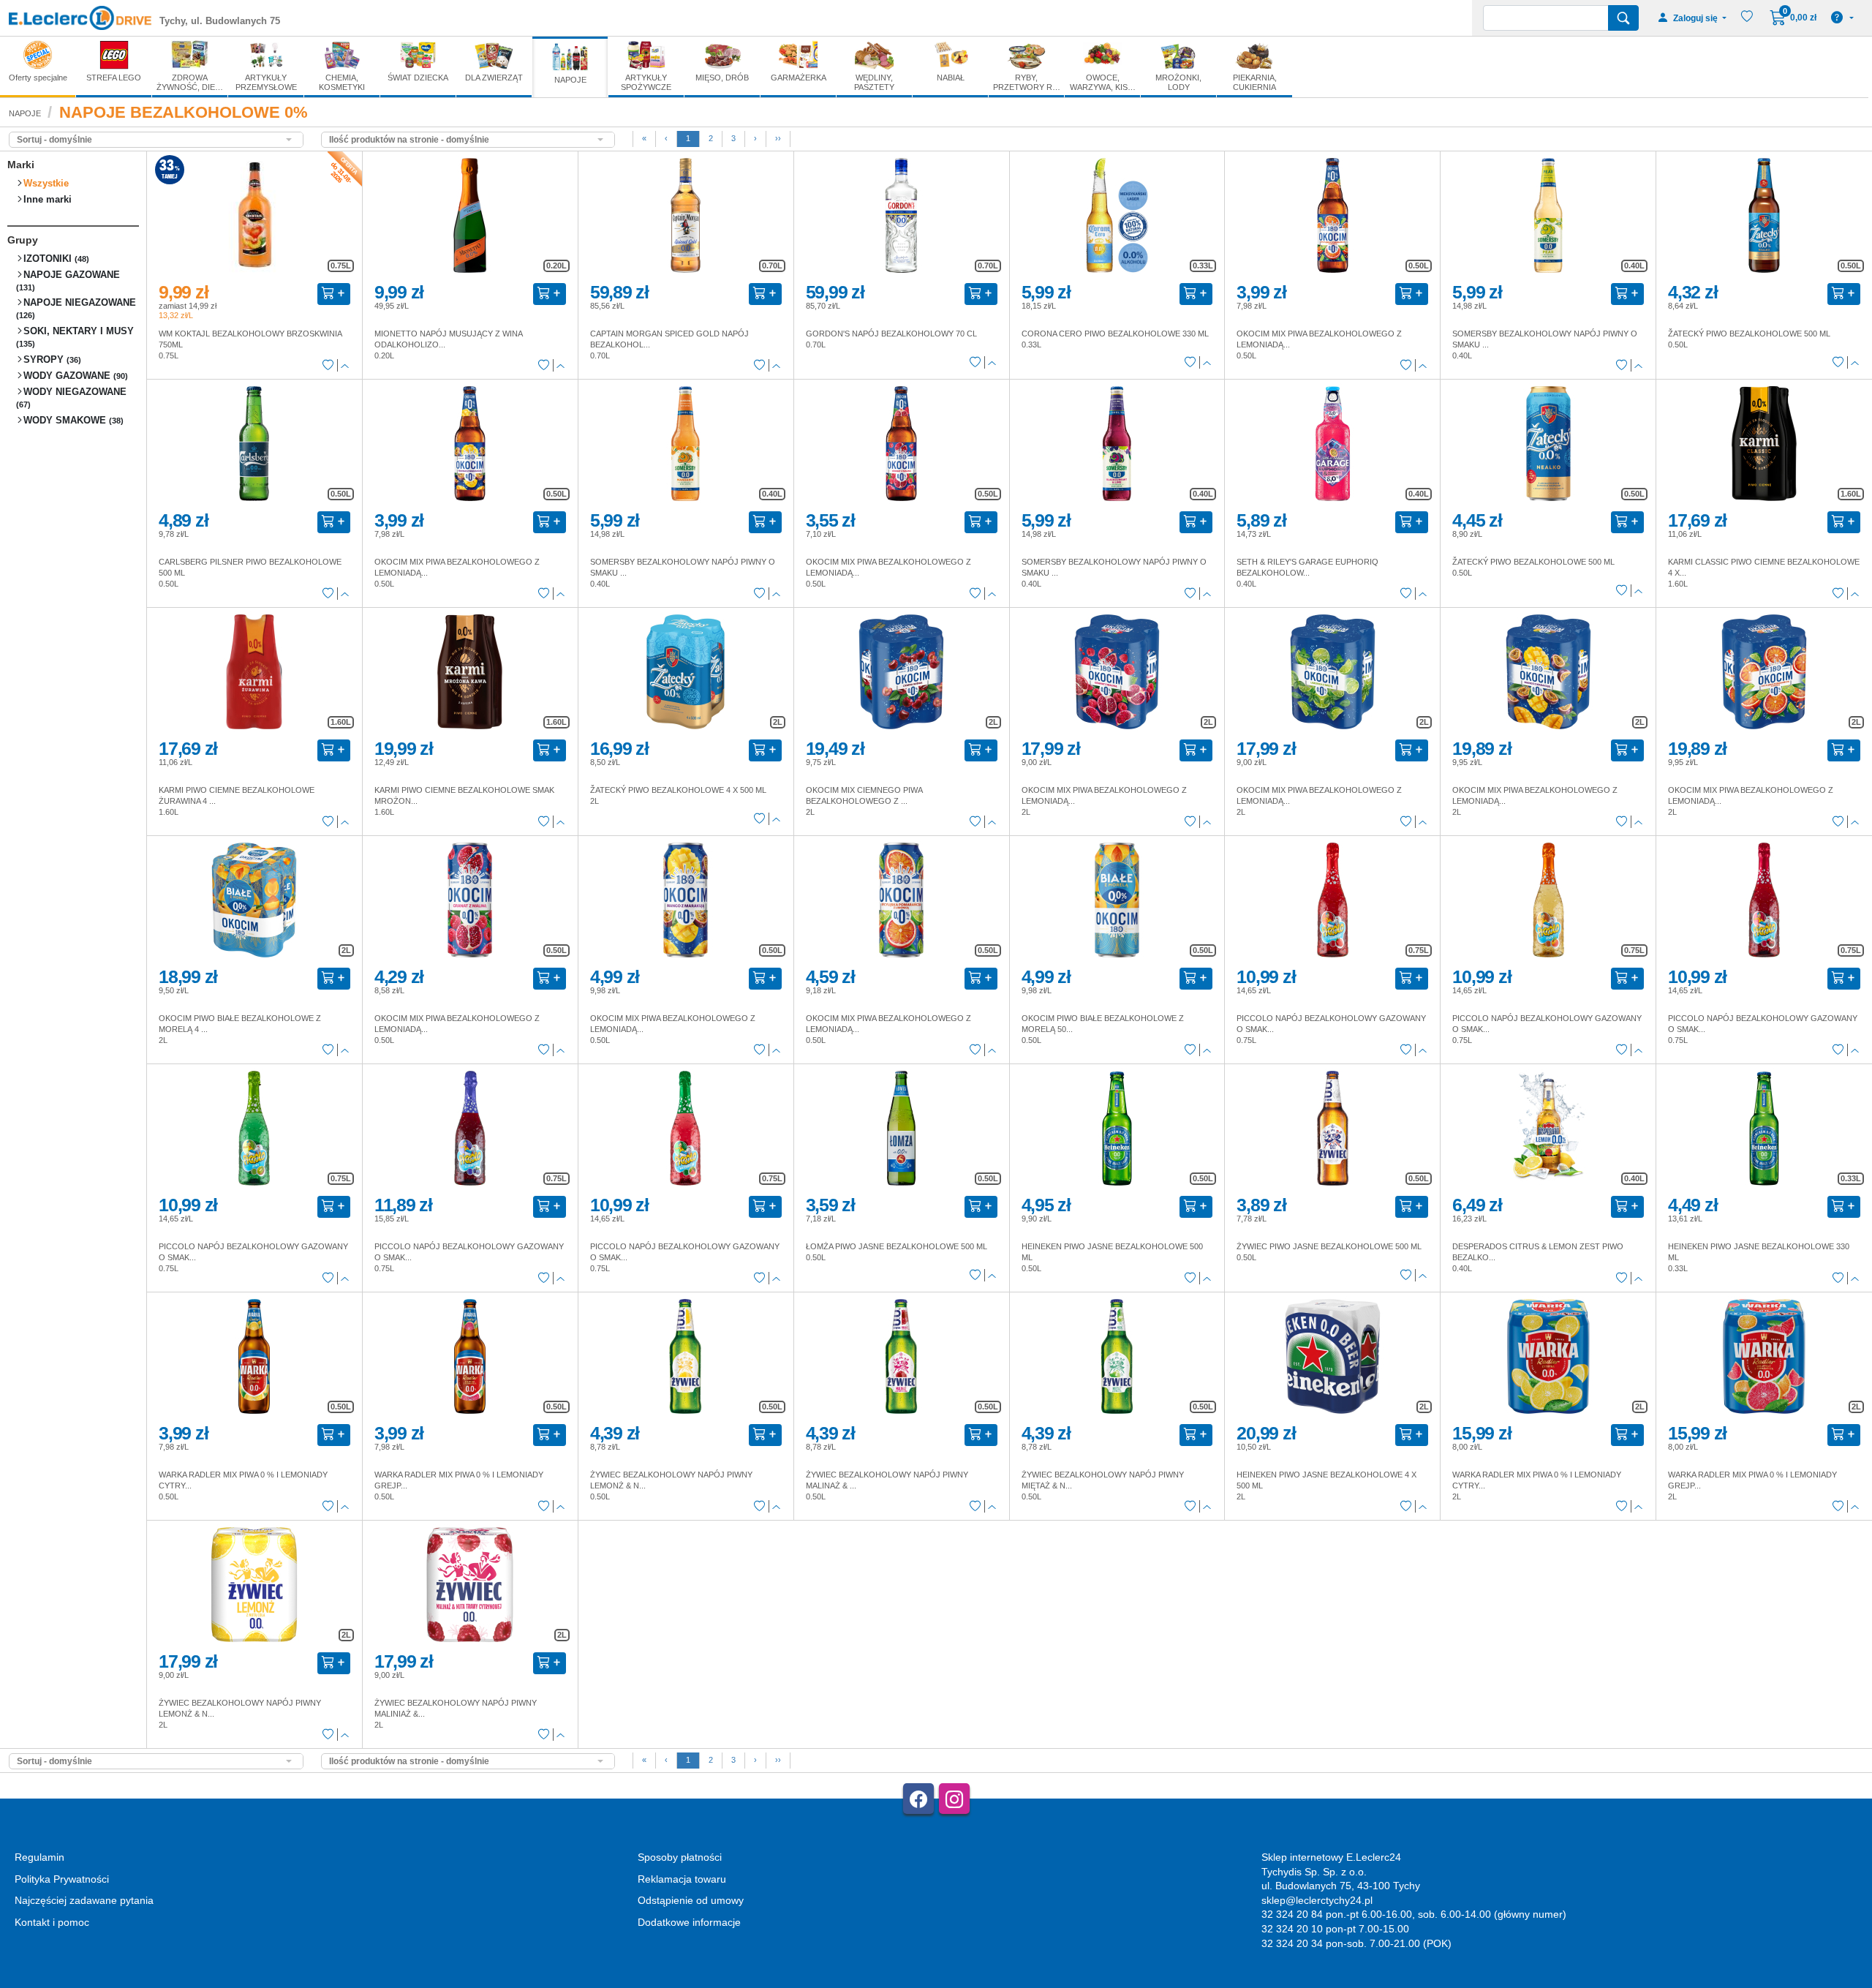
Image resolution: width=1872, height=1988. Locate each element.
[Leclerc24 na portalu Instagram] (954, 1799)
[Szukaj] (1623, 18)
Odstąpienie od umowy (691, 1900)
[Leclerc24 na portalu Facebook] (918, 1799)
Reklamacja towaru (682, 1879)
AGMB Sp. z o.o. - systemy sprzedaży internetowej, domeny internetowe (334, 1982)
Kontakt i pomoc (52, 1922)
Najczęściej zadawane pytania (84, 1900)
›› (778, 138)
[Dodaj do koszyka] (334, 294)
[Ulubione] (328, 366)
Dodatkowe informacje (689, 1922)
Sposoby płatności (680, 1857)
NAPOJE (25, 113)
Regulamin (39, 1857)
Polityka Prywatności (62, 1879)
